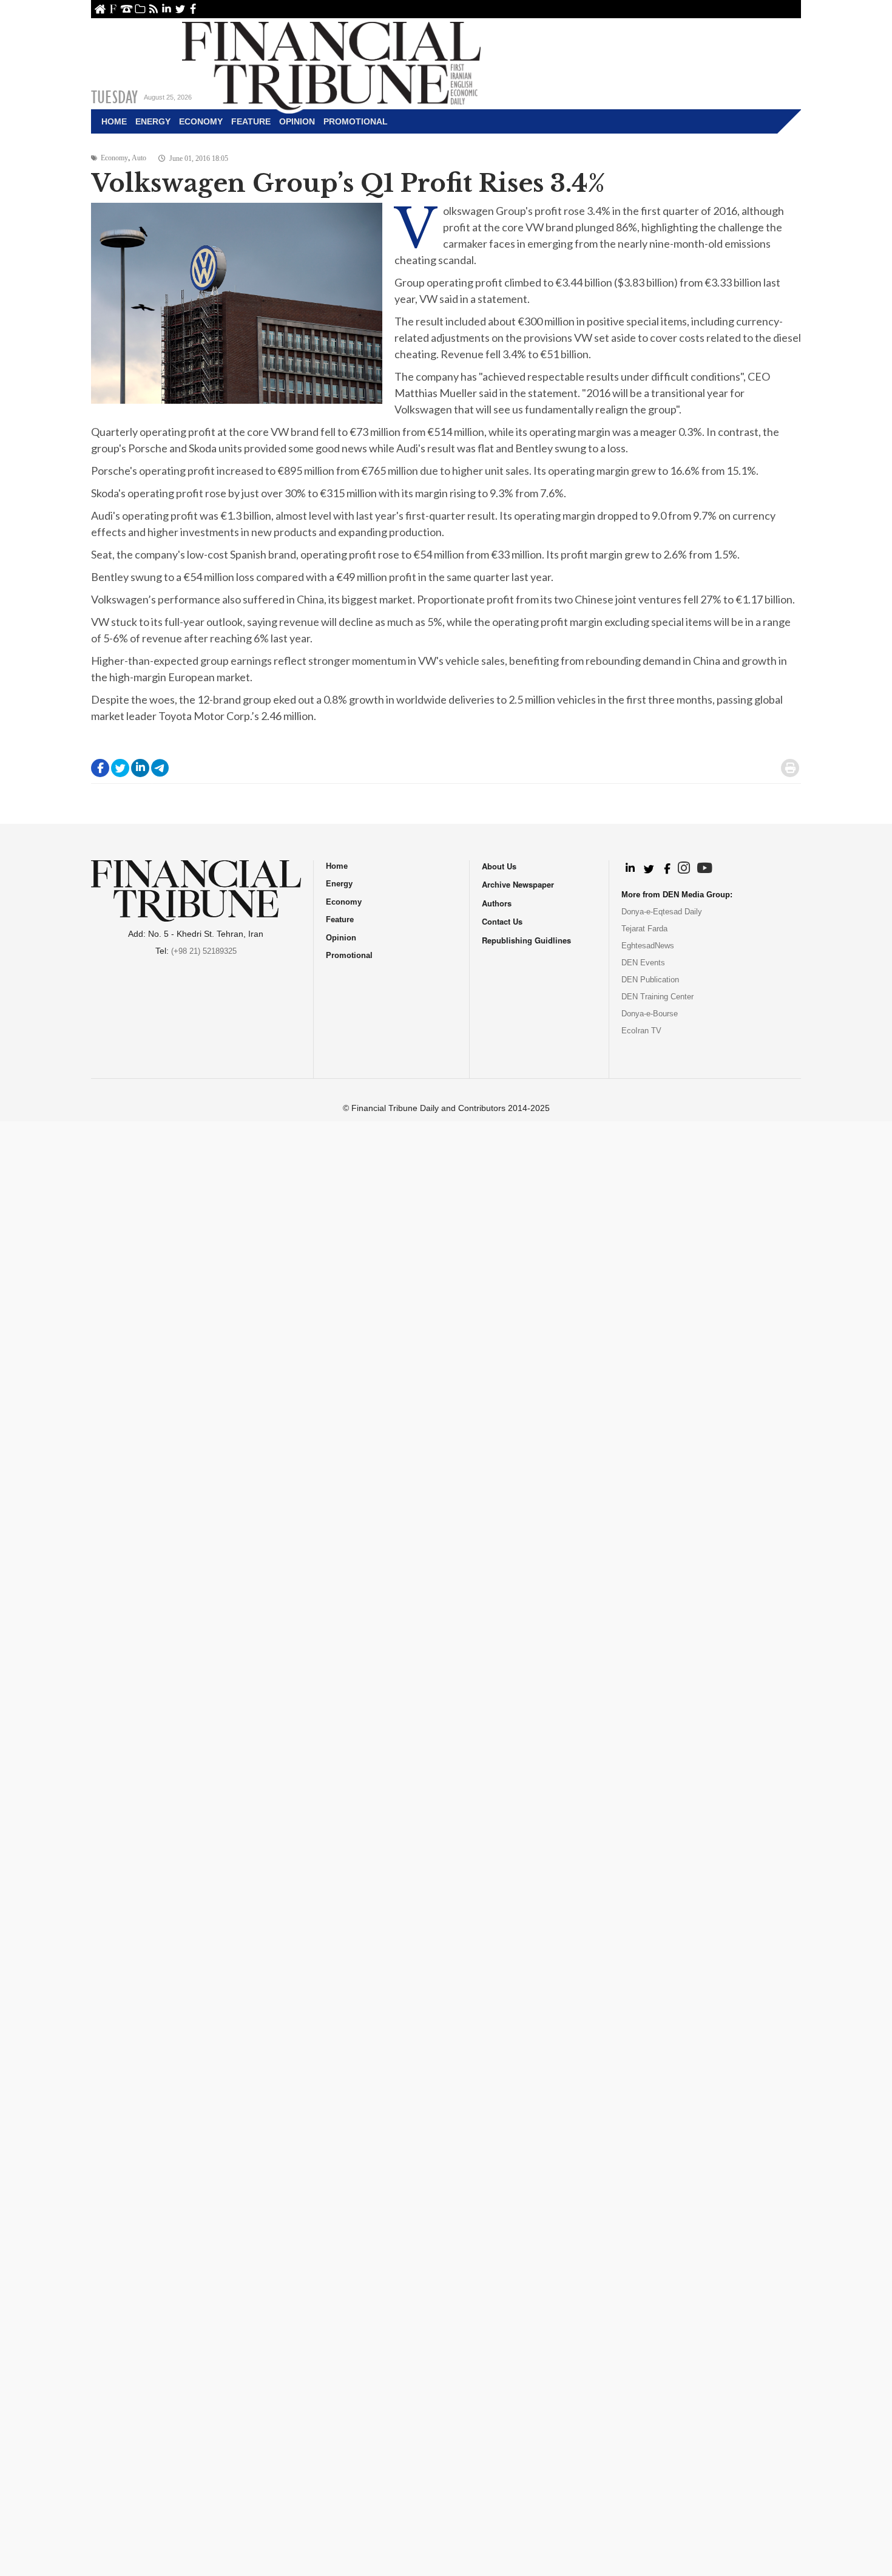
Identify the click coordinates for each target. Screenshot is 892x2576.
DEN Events (643, 963)
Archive (140, 9)
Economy (201, 121)
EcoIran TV (641, 1031)
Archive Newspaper (518, 884)
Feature (251, 121)
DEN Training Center (657, 997)
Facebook (193, 9)
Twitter (180, 9)
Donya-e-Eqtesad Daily (662, 912)
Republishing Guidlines (526, 940)
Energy (153, 121)
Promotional (356, 121)
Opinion (297, 121)
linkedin (167, 9)
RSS (153, 9)
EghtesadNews (648, 946)
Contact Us (127, 9)
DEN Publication (650, 980)
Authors (497, 903)
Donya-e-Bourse (650, 1014)
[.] (630, 869)
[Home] (331, 64)
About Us (113, 9)
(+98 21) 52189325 (204, 951)
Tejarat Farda (644, 929)
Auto (139, 158)
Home (100, 9)
